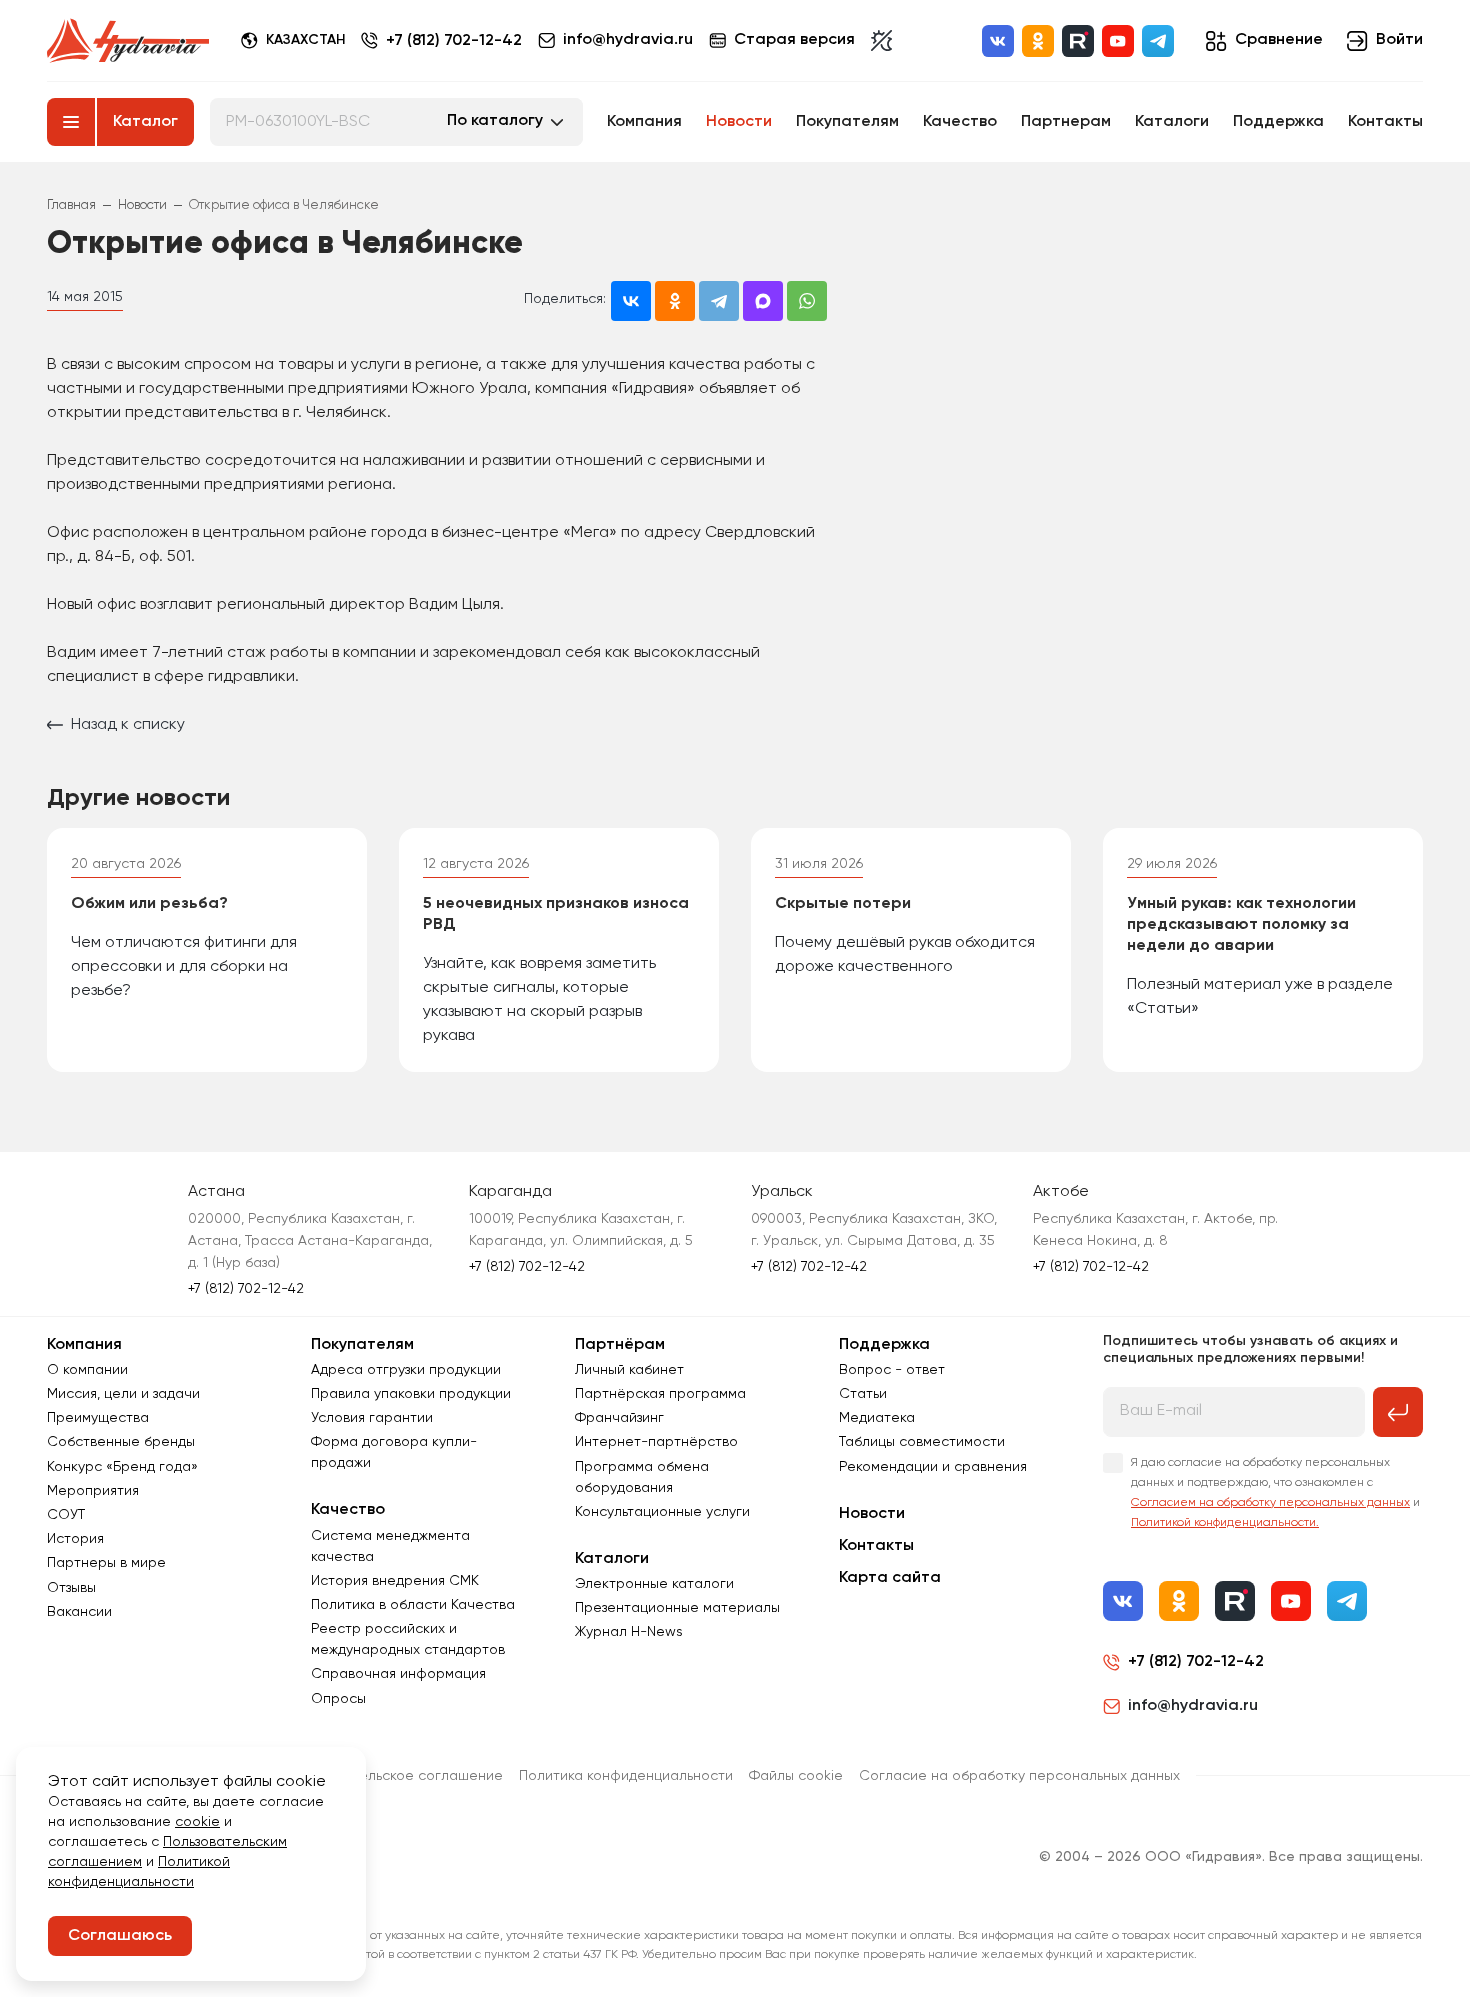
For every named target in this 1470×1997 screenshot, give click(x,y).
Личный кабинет (629, 1370)
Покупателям (847, 122)
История (75, 1539)
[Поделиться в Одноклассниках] (675, 301)
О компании (87, 1370)
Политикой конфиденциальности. (1225, 1523)
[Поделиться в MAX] (763, 301)
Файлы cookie (796, 1776)
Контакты (1385, 122)
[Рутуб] (1078, 41)
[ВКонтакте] (998, 41)
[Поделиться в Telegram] (719, 301)
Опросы (338, 1699)
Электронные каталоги (654, 1584)
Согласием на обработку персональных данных (1270, 1503)
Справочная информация (398, 1674)
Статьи (863, 1394)
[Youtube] (1118, 41)
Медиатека (877, 1418)
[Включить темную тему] (881, 41)
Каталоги (1172, 122)
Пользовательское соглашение (396, 1776)
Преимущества (98, 1418)
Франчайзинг (619, 1418)
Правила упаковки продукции (411, 1394)
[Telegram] (1158, 41)
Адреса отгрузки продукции (406, 1370)
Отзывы (71, 1588)
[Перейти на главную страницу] (128, 41)
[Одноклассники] (1038, 41)
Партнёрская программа (660, 1394)
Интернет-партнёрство (656, 1442)
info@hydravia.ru (1193, 1706)
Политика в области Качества (413, 1605)
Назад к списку (128, 725)
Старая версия (794, 40)
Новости (739, 122)
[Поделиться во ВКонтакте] (631, 301)
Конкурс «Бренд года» (122, 1467)
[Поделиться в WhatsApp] (807, 301)
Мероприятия (93, 1491)
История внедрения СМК (395, 1581)
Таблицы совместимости (922, 1442)
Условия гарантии (372, 1418)
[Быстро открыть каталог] (71, 122)
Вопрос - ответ (892, 1370)
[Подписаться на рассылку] (1398, 1412)
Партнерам (1066, 122)
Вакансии (79, 1612)
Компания (644, 122)
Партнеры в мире (106, 1563)
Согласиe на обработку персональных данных (1019, 1776)
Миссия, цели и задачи (123, 1394)
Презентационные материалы (677, 1608)
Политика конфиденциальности (626, 1776)
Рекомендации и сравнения (933, 1467)
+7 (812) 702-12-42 (454, 41)
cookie (197, 1822)
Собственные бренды (121, 1442)
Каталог (145, 122)
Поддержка (1278, 122)
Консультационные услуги (662, 1512)
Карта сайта (890, 1578)
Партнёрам (620, 1345)
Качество (960, 122)
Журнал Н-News (629, 1632)
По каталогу (495, 121)
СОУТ (66, 1515)
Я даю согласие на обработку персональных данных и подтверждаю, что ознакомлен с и (1275, 1493)
